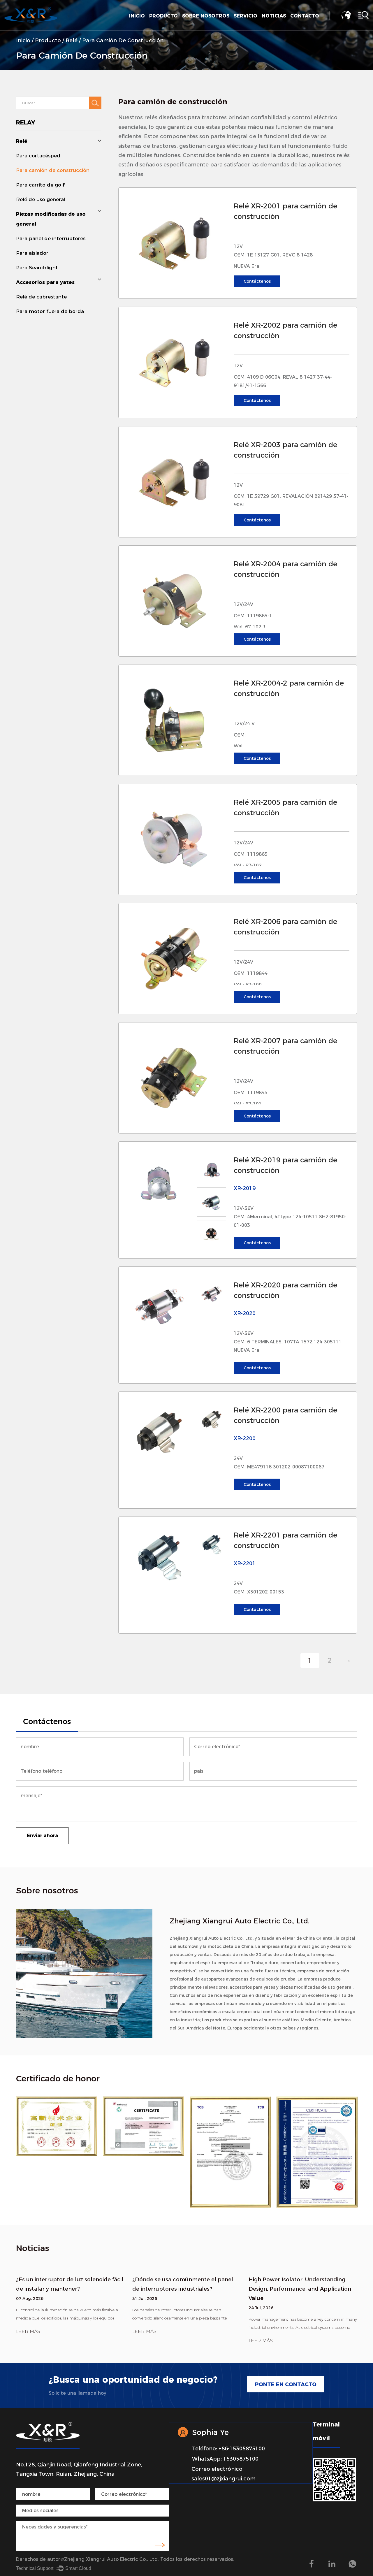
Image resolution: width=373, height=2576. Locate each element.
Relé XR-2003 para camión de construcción (285, 450)
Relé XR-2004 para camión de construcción (285, 569)
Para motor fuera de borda (50, 311)
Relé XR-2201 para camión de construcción (285, 1540)
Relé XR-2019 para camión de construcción (285, 1165)
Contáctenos (257, 281)
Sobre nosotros (206, 16)
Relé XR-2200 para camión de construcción (285, 1415)
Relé (157, 27)
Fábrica (213, 25)
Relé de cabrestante (41, 297)
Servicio (246, 16)
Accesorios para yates (45, 282)
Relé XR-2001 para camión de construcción (285, 211)
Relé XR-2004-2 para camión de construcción (289, 688)
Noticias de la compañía (291, 27)
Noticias (274, 16)
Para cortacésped (38, 156)
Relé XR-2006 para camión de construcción (285, 927)
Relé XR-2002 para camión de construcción (285, 330)
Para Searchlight (37, 268)
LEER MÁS (28, 2331)
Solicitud (196, 26)
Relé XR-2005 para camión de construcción (285, 808)
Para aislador (32, 253)
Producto (163, 16)
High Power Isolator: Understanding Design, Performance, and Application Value (300, 2289)
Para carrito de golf (40, 185)
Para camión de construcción (53, 170)
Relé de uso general (41, 199)
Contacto (305, 16)
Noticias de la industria (288, 26)
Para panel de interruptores (51, 238)
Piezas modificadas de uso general (179, 26)
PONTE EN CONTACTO (286, 2385)
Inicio (137, 16)
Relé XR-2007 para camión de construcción (285, 1046)
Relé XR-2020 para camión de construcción (285, 1290)
